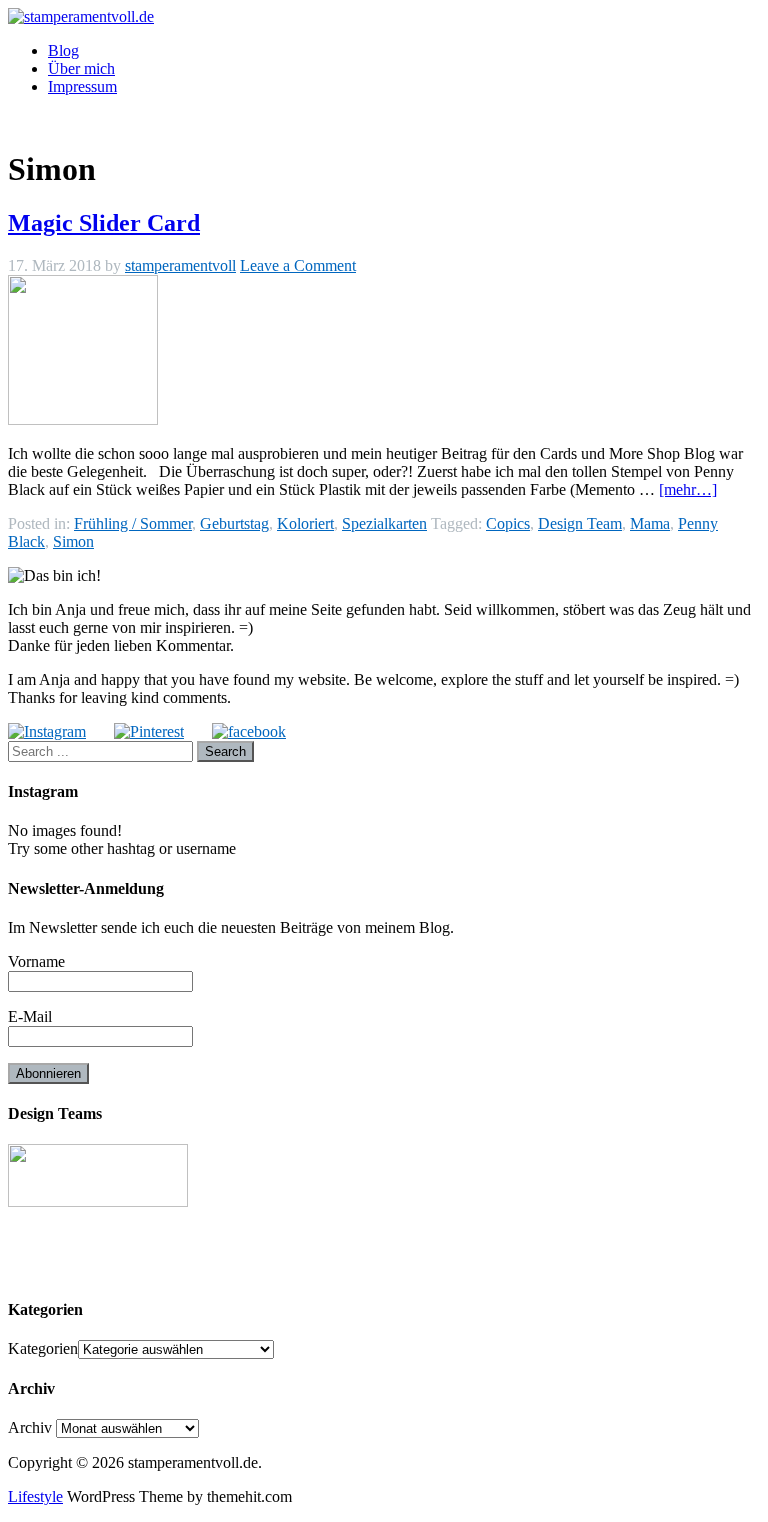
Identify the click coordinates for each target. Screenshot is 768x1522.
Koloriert (305, 523)
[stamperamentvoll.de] (81, 16)
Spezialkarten (384, 523)
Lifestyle (35, 1496)
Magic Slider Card (104, 223)
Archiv (30, 1427)
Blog (63, 50)
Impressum (82, 86)
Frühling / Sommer (133, 523)
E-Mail (30, 1016)
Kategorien (43, 1348)
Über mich (81, 68)
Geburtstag (234, 523)
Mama (650, 523)
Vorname (36, 961)
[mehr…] (688, 489)
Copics (508, 523)
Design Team (580, 523)
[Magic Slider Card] (83, 419)
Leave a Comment (298, 265)
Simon (73, 541)
